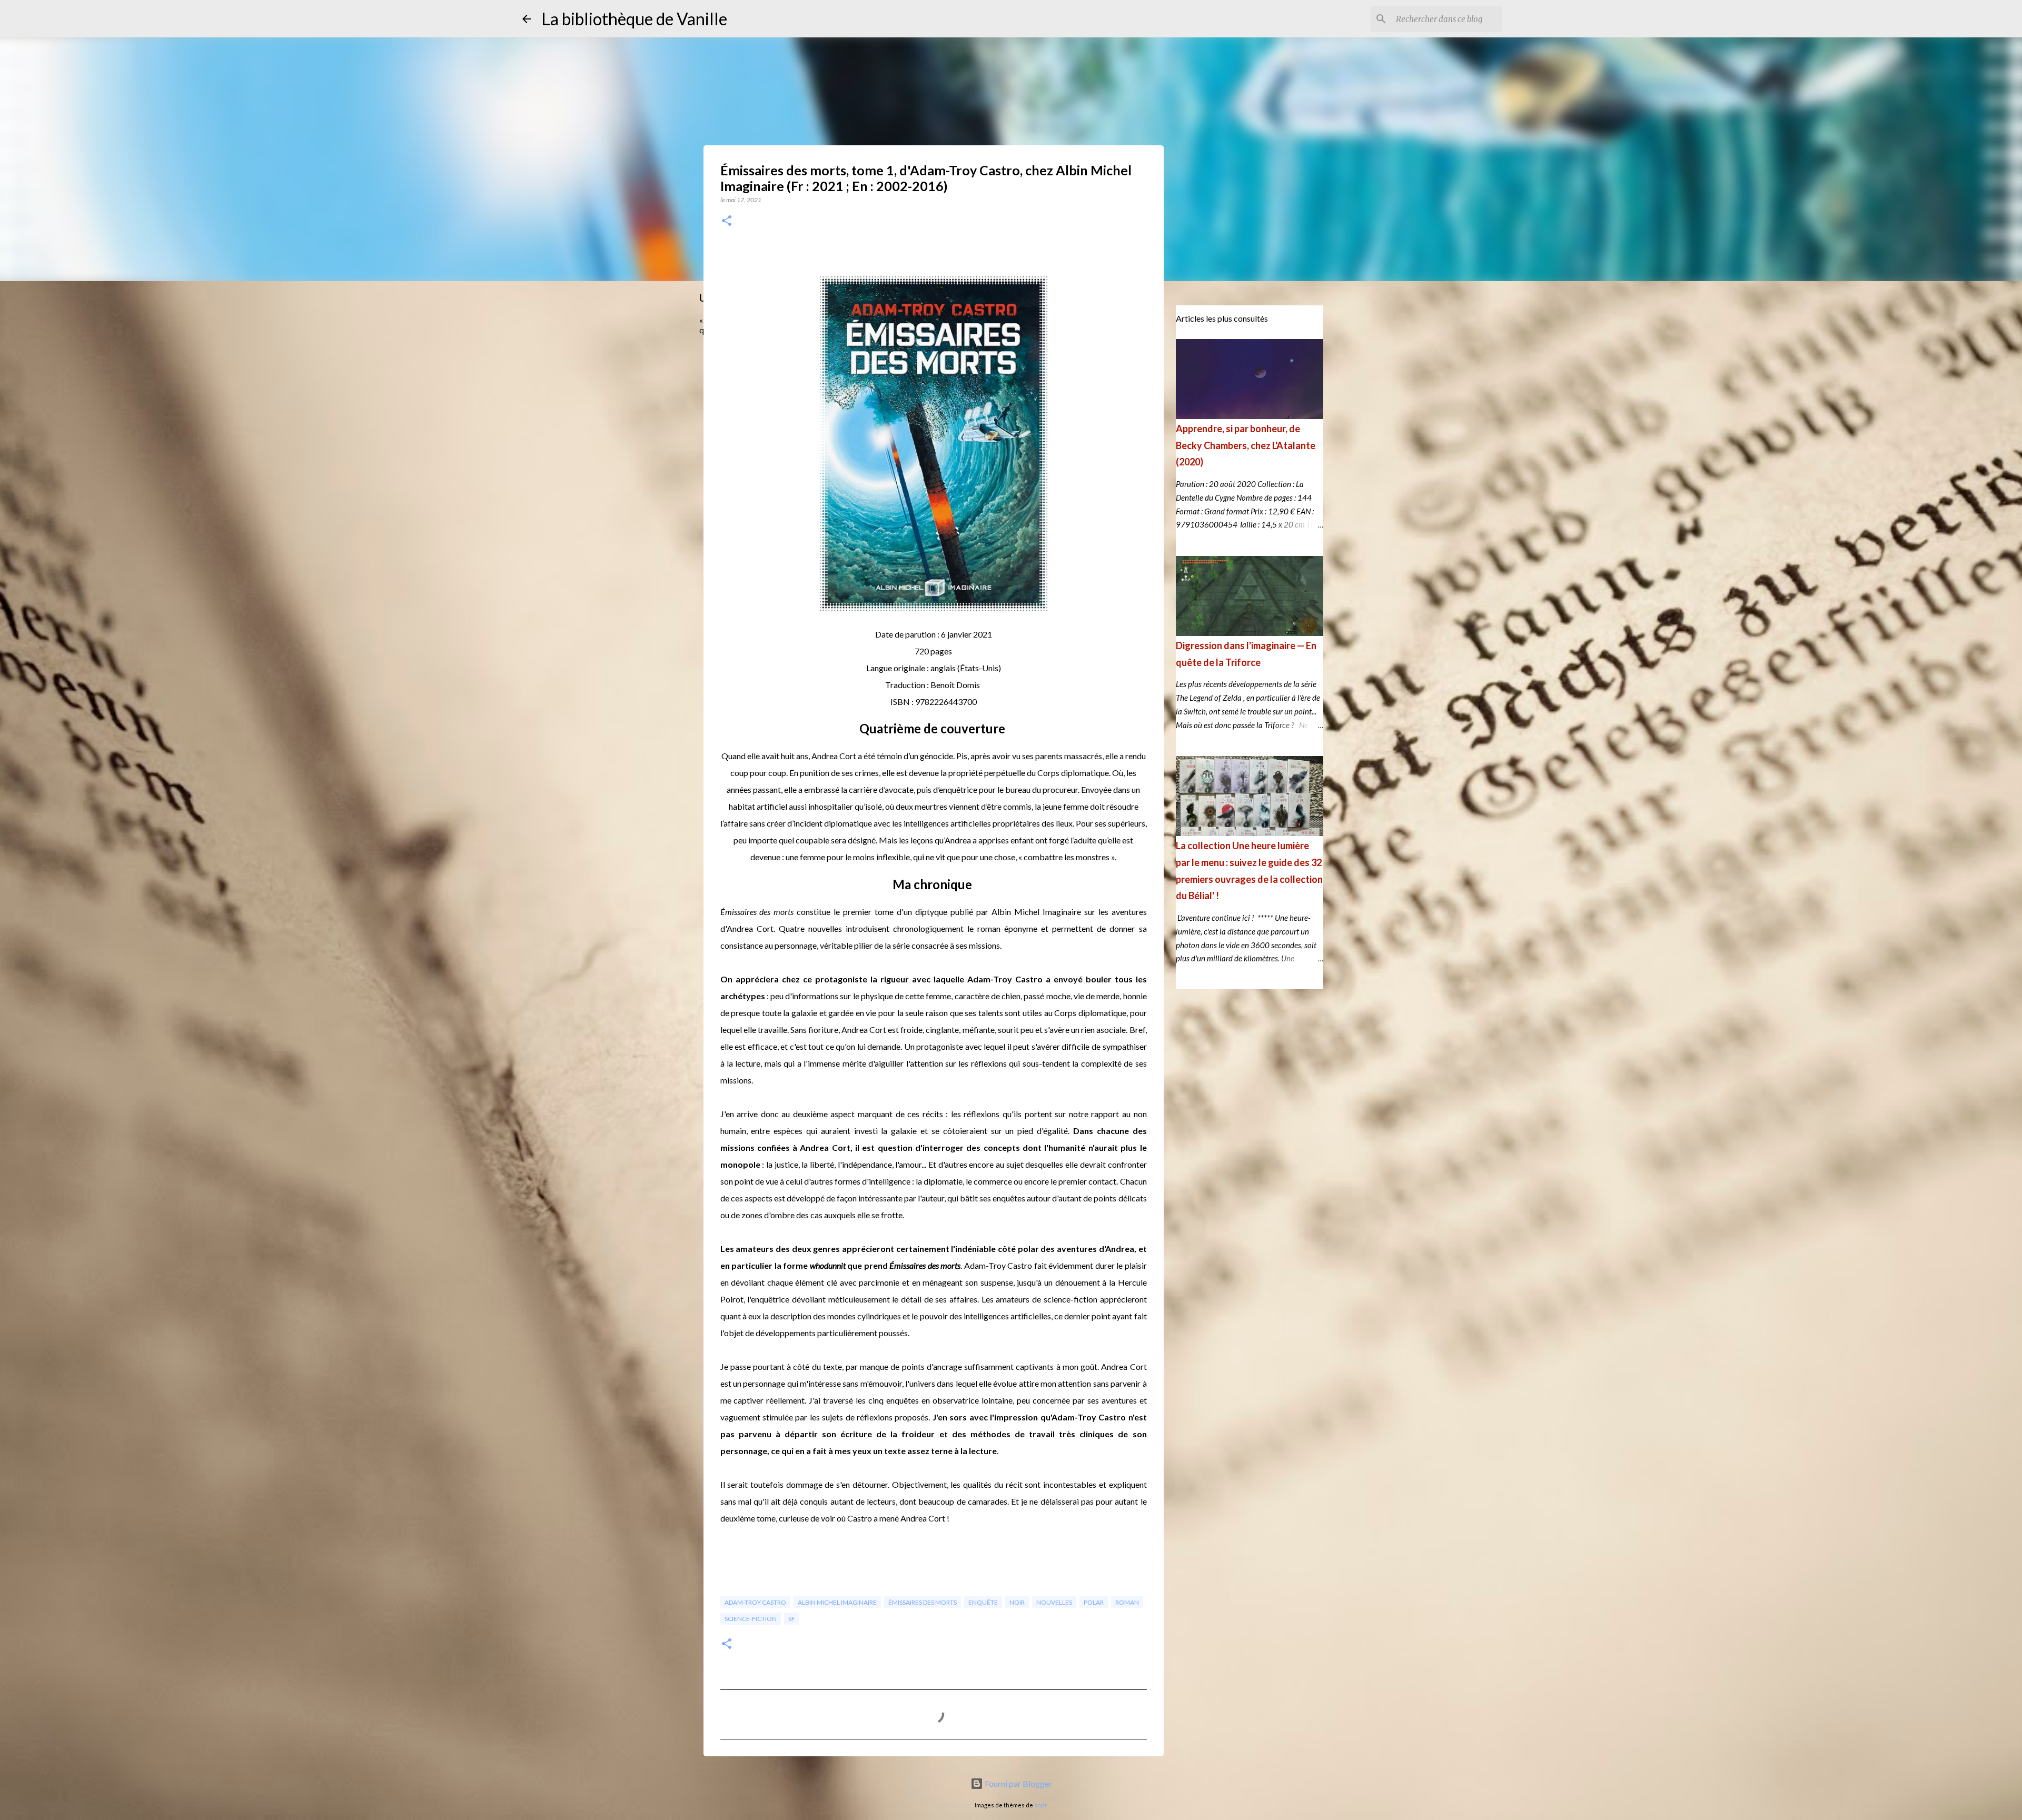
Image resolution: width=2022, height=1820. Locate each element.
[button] (727, 221)
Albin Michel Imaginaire (837, 1602)
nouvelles (1054, 1602)
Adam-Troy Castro (755, 1602)
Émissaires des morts (923, 1602)
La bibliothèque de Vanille (634, 19)
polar (1094, 1602)
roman (1127, 1602)
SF (792, 1619)
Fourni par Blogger (1018, 1783)
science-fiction (751, 1619)
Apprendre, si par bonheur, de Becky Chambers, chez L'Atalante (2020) (1246, 445)
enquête (983, 1602)
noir (1017, 1602)
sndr (1041, 1805)
